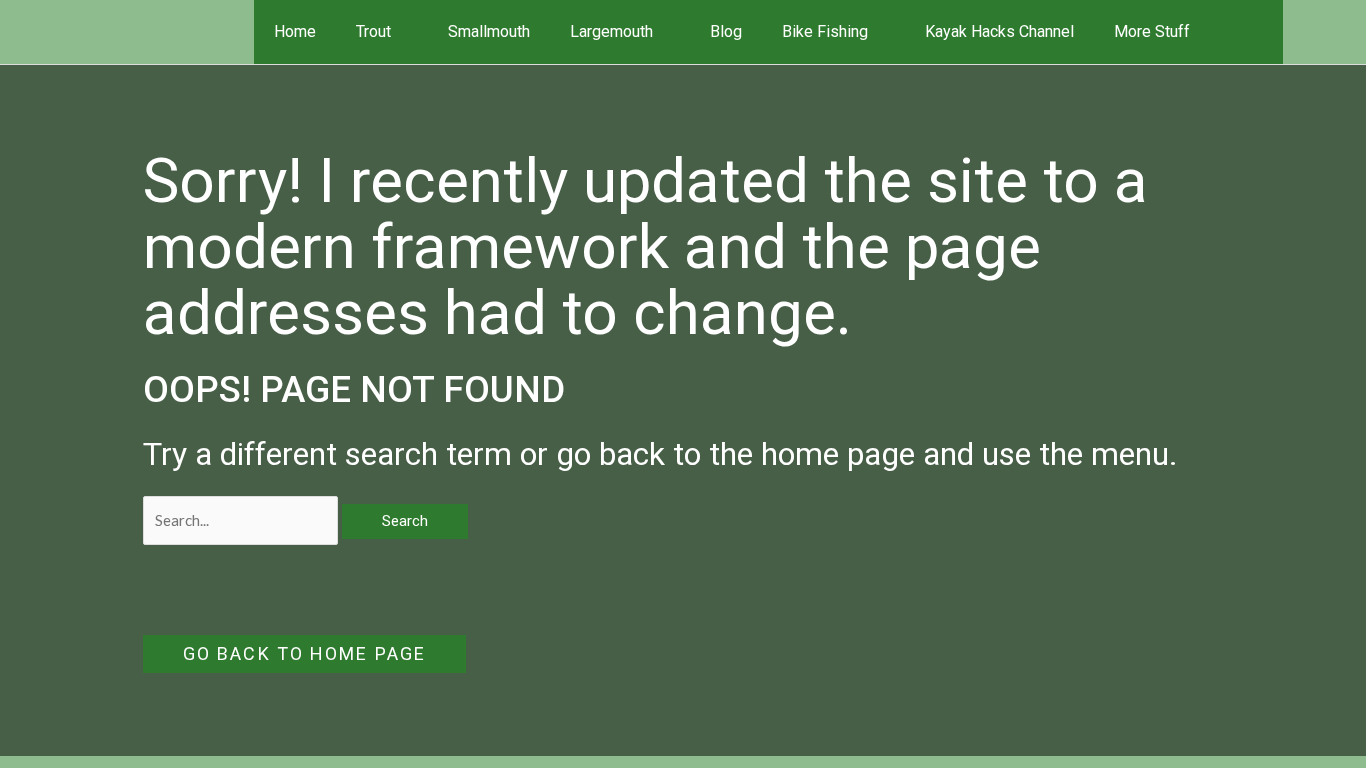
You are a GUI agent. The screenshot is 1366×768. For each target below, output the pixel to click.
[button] (1255, 31)
